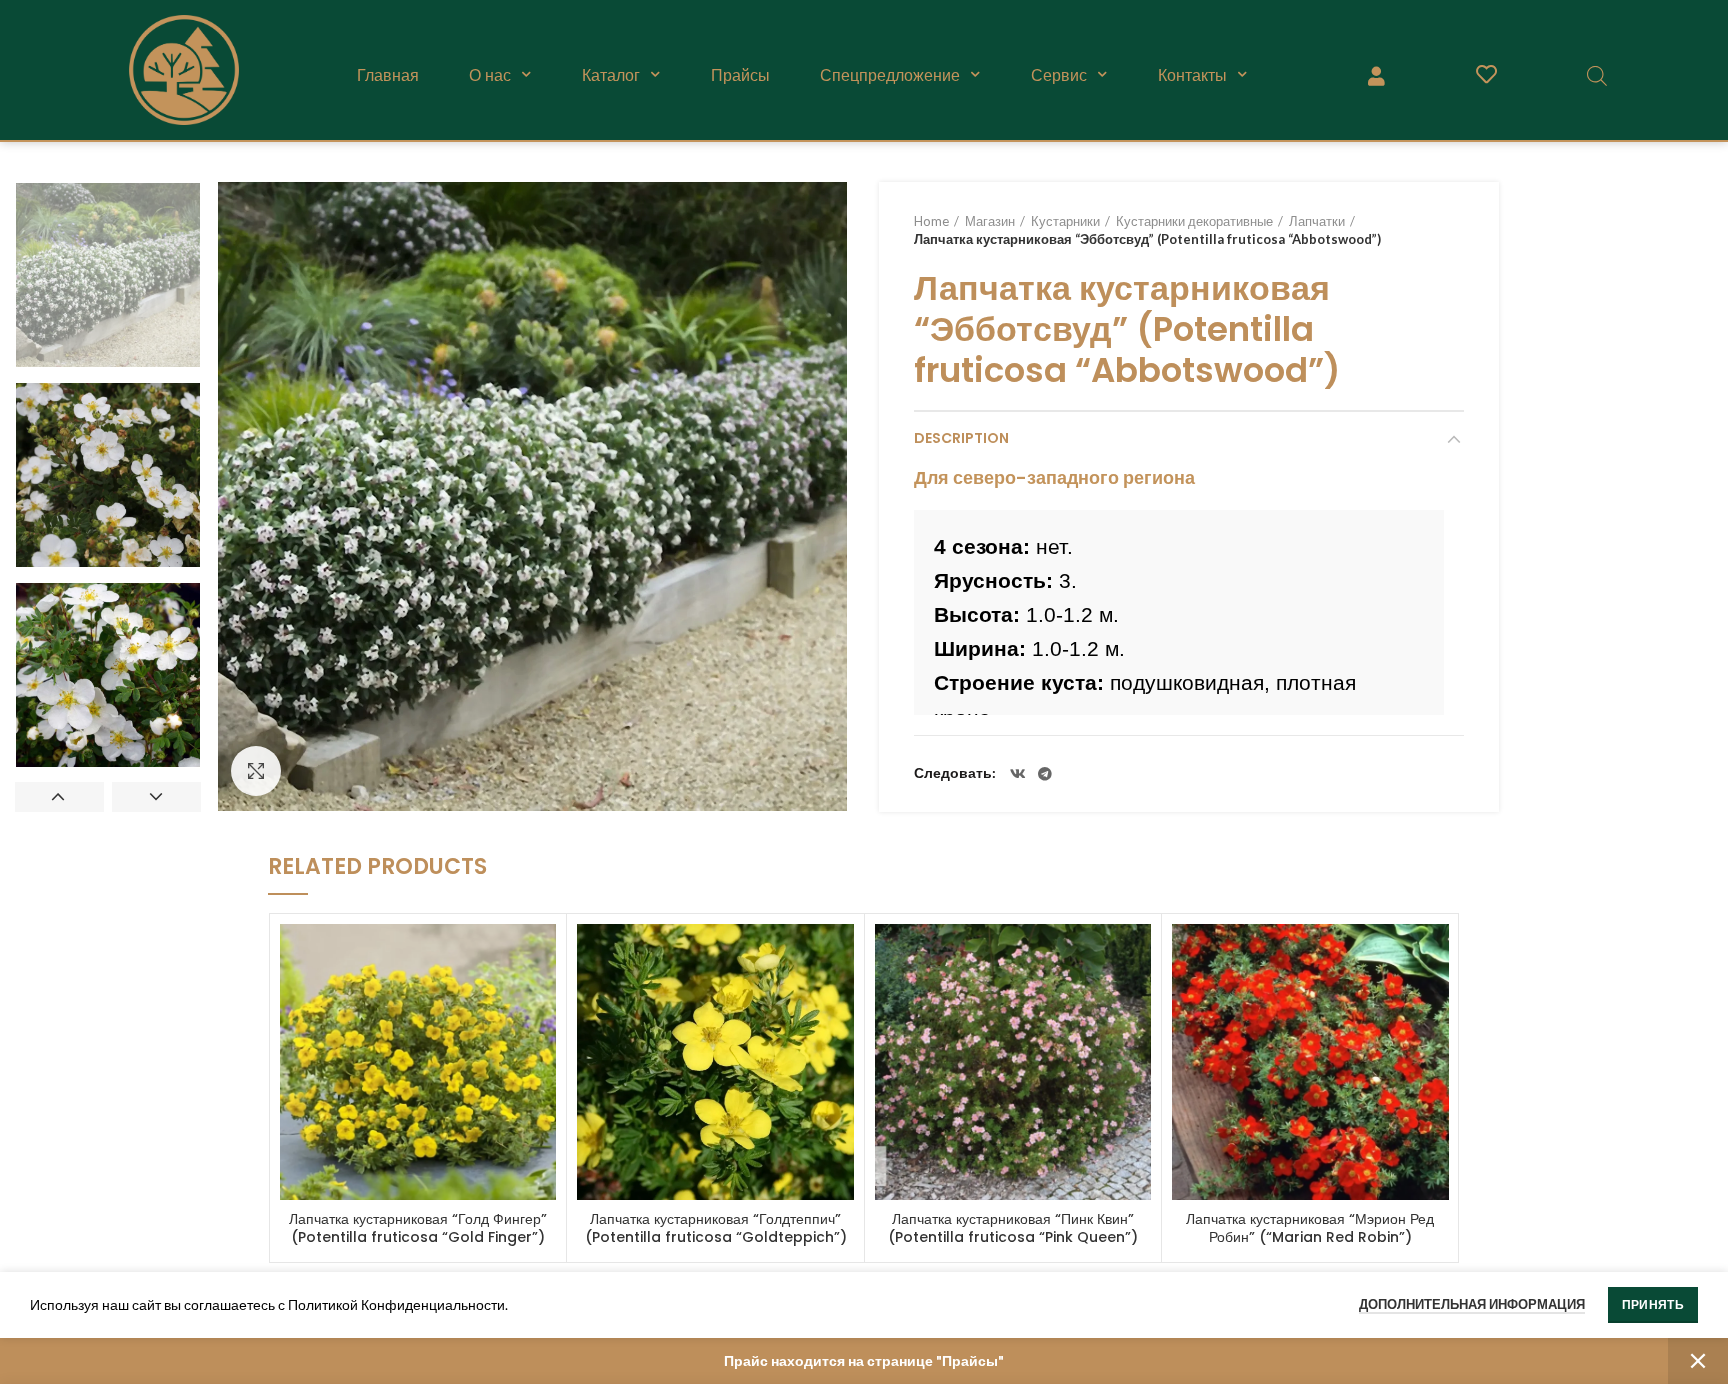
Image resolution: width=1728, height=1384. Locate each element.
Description (961, 438)
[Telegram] (1045, 774)
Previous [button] (59, 797)
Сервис (1059, 75)
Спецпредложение (890, 75)
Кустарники (1065, 221)
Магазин (990, 221)
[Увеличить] (256, 771)
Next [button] (156, 797)
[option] (108, 275)
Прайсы (740, 75)
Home (931, 221)
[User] (1376, 75)
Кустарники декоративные (1194, 221)
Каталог (611, 75)
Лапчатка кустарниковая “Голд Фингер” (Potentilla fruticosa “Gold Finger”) (418, 1228)
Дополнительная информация (1472, 1304)
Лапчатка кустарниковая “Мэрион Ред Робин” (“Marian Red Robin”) (1310, 1228)
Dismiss (1698, 1361)
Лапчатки (1317, 221)
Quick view (541, 956)
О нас (490, 75)
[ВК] (1018, 774)
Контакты (1192, 75)
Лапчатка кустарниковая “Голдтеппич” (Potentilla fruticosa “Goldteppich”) (716, 1228)
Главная (388, 75)
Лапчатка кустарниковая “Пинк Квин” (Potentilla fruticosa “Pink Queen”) (1013, 1228)
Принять (1653, 1304)
